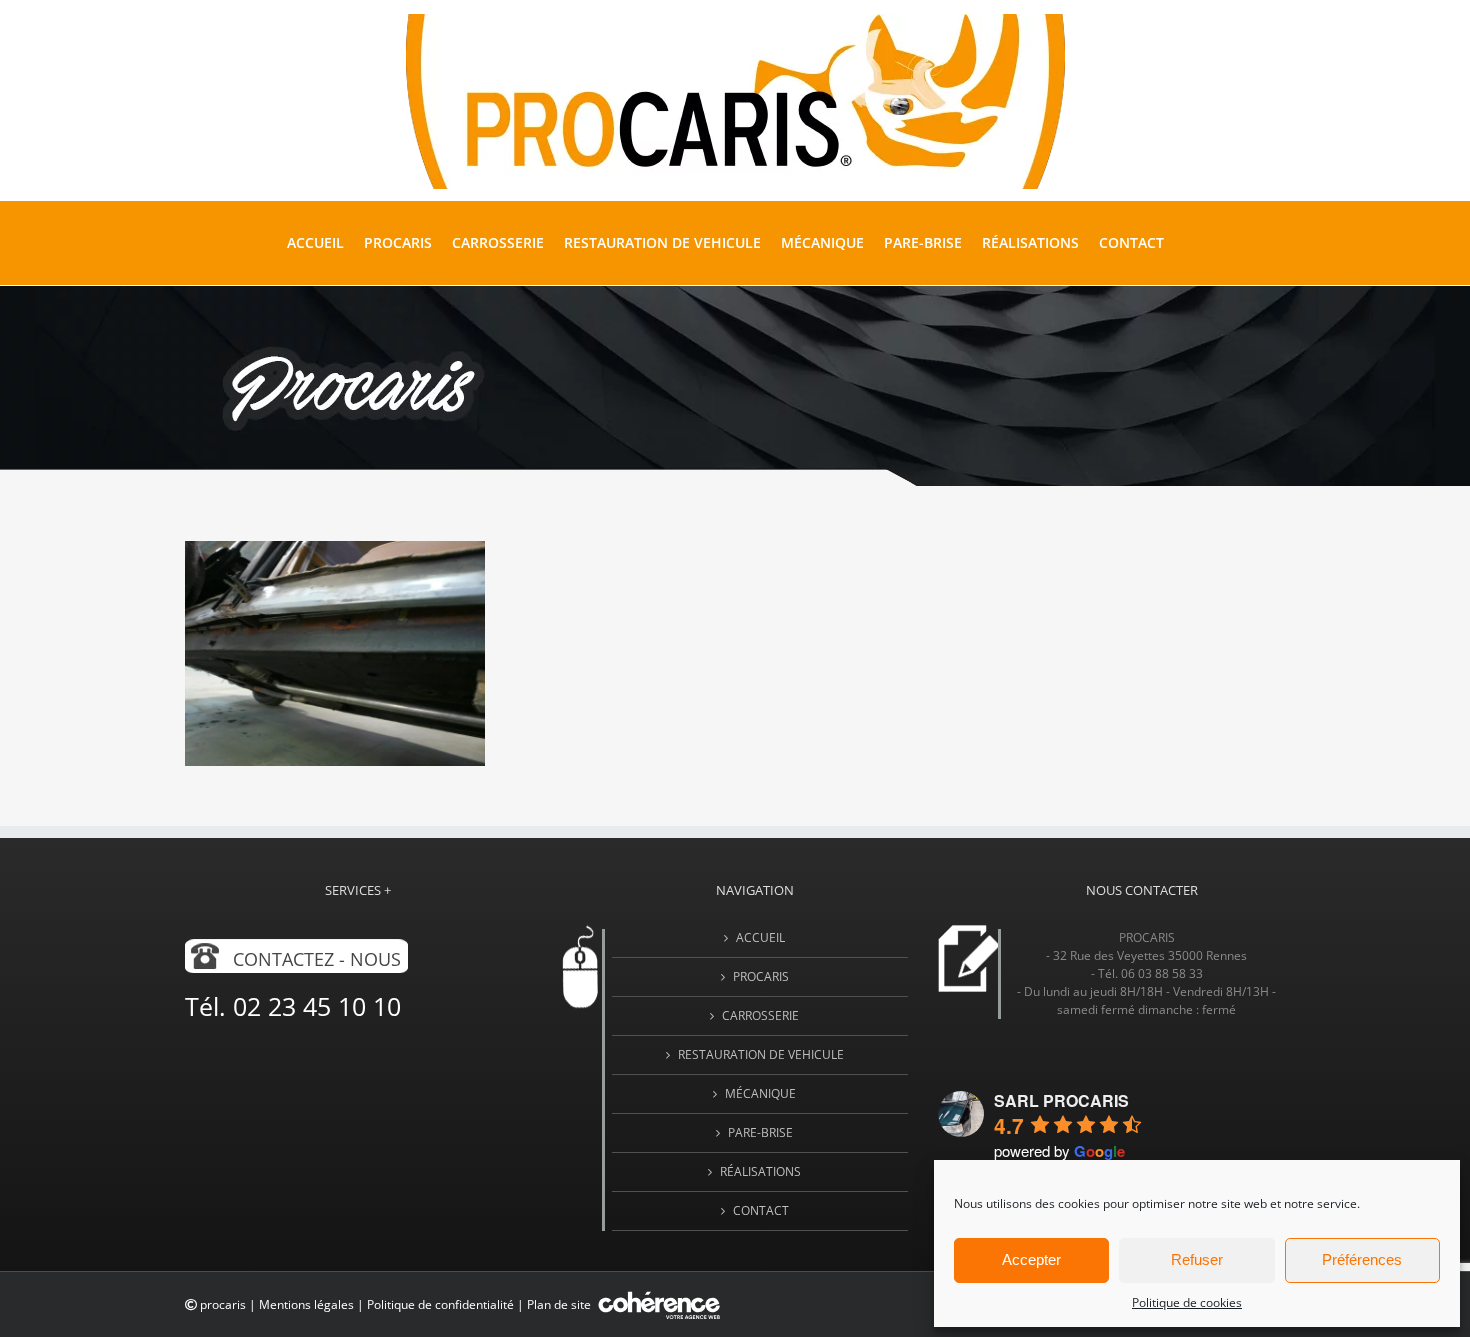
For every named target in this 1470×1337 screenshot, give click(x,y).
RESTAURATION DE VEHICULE (761, 1054)
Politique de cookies (1187, 1302)
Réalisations (760, 1171)
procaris (223, 1304)
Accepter (1031, 1259)
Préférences (1362, 1259)
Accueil (760, 937)
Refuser (1197, 1259)
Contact (761, 1210)
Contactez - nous (317, 959)
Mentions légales (306, 1304)
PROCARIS (761, 976)
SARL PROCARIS (1061, 1100)
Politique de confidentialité (440, 1304)
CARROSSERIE (760, 1015)
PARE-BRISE (760, 1132)
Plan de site (560, 1304)
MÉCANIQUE (760, 1093)
